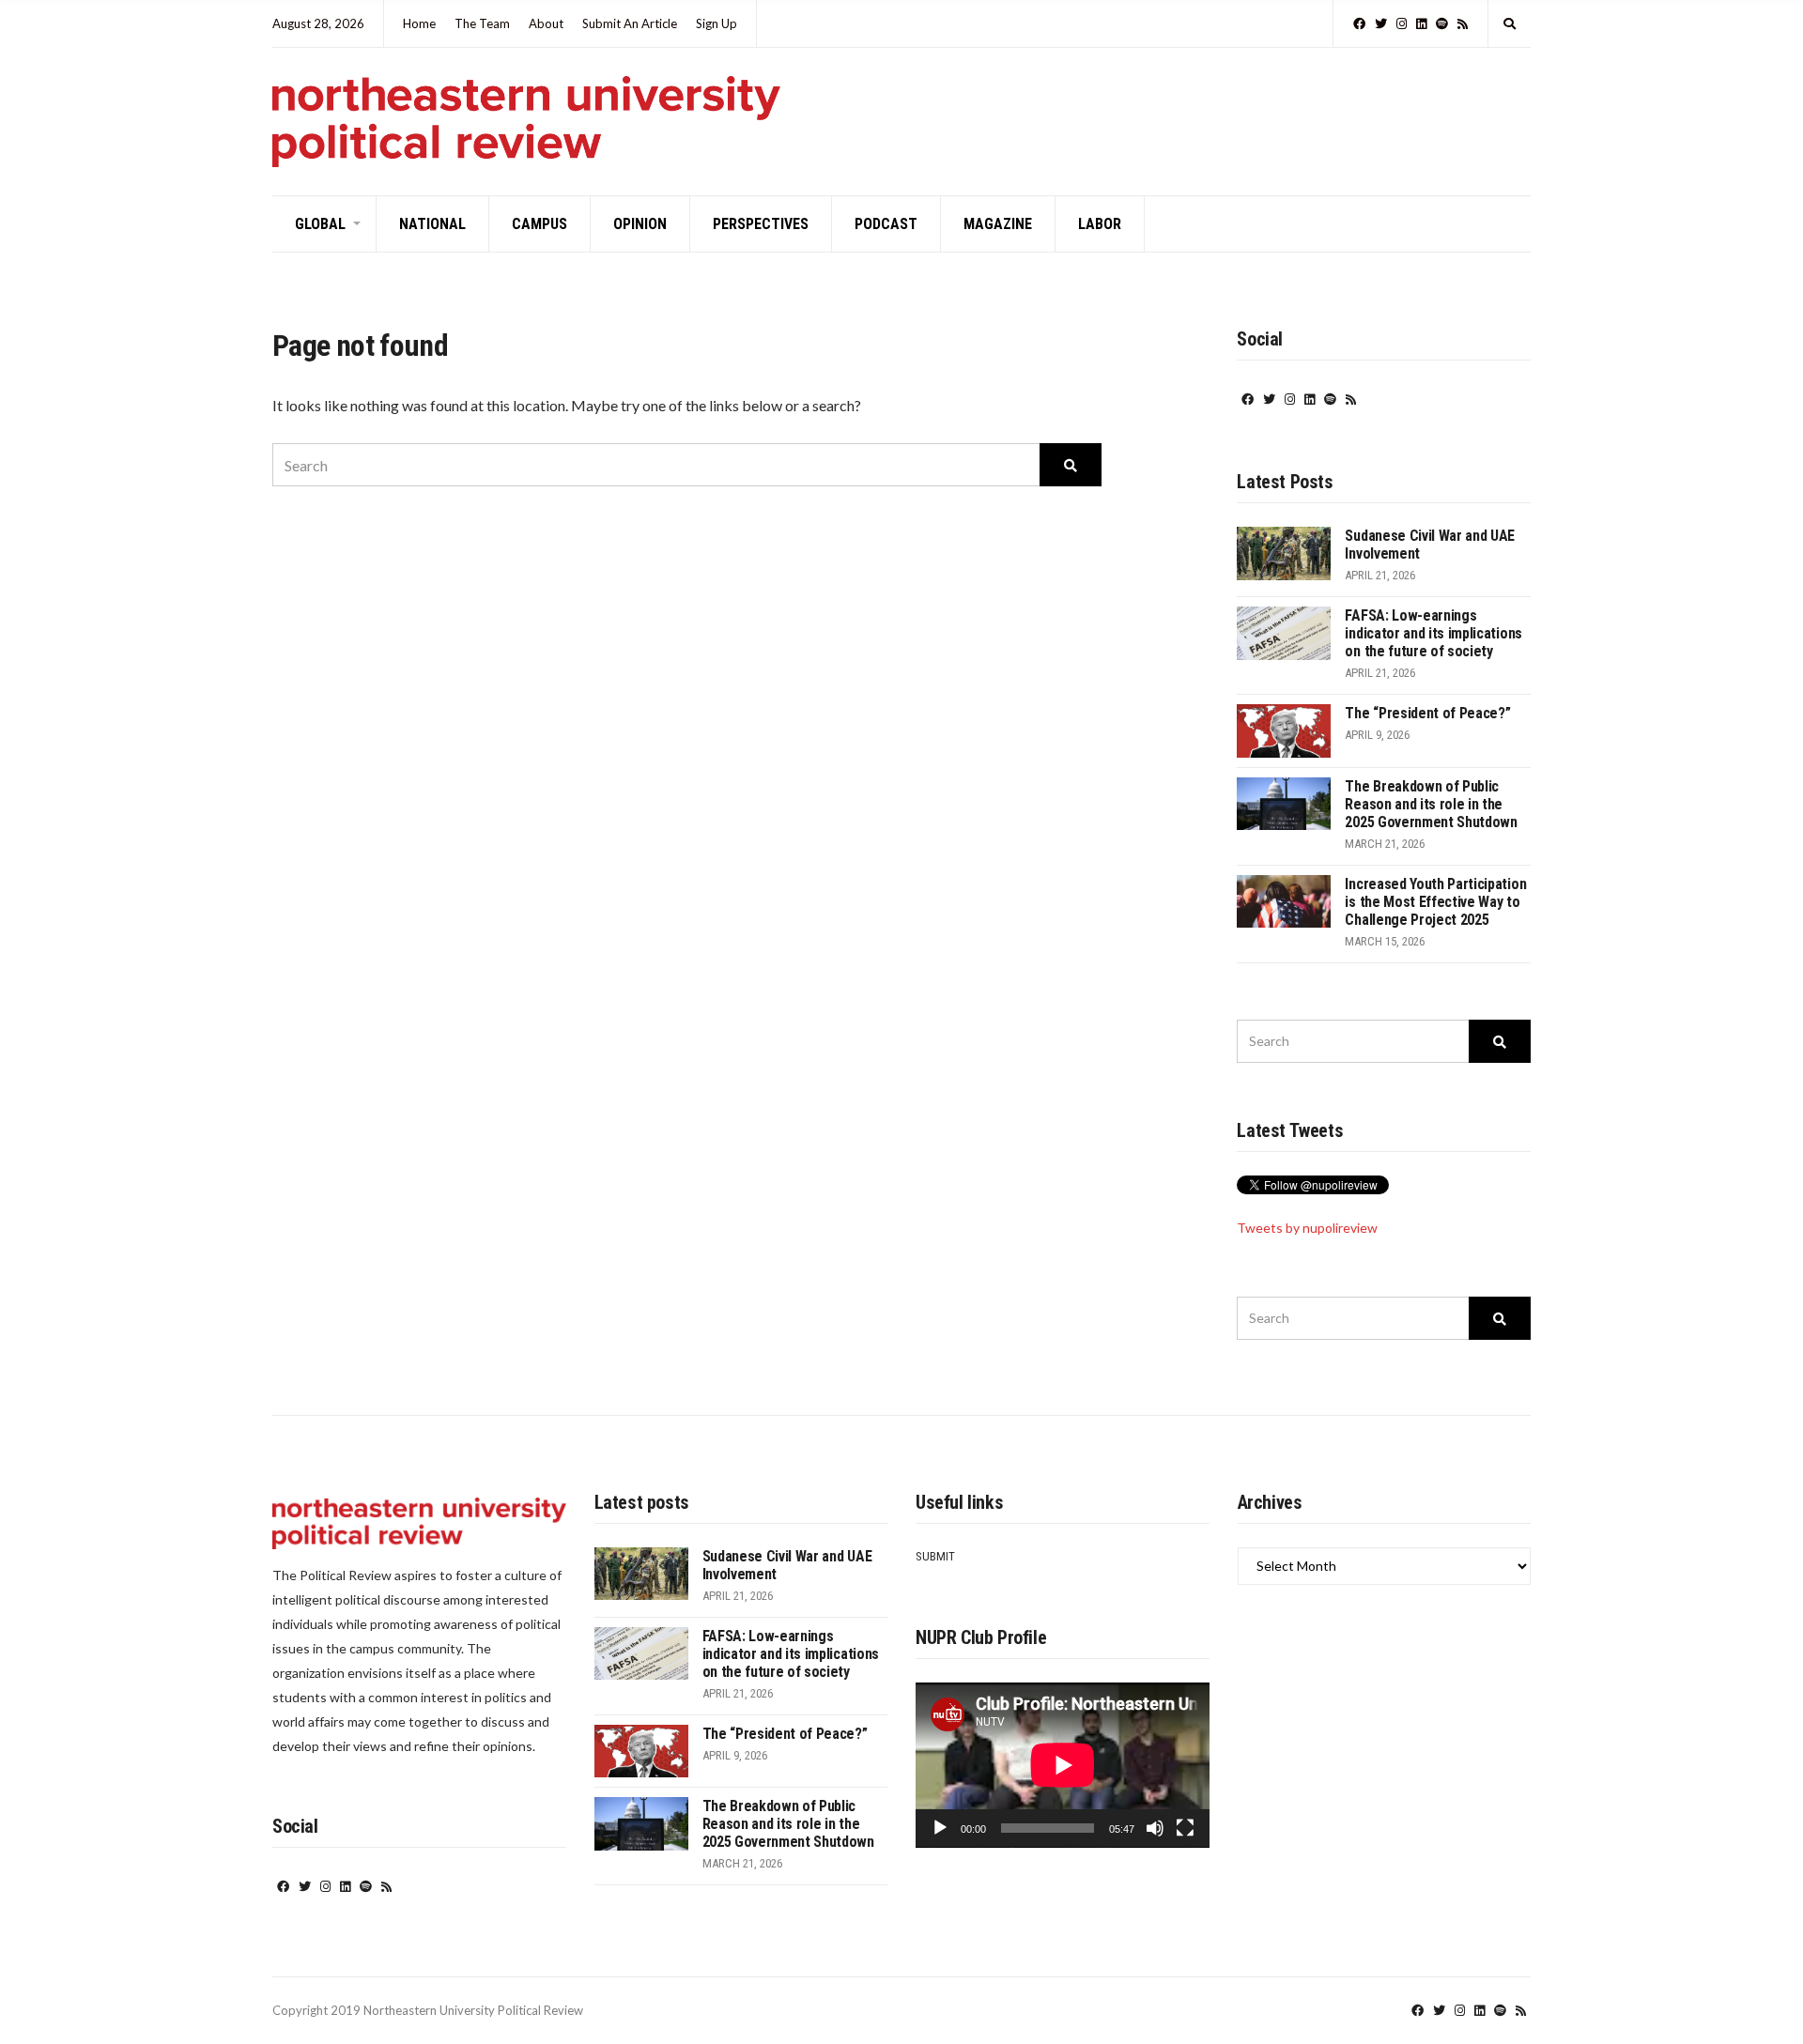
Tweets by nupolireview (1307, 1228)
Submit (935, 1556)
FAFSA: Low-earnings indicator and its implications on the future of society (1433, 633)
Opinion (640, 224)
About (546, 23)
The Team (482, 23)
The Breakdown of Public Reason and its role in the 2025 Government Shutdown (1431, 804)
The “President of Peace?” (1427, 713)
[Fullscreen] (1185, 1828)
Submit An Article (630, 23)
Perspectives (761, 224)
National (432, 224)
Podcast (886, 224)
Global (320, 224)
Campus (539, 224)
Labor (1100, 224)
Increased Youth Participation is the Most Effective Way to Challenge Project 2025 (1435, 902)
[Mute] (1155, 1828)
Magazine (998, 224)
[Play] (940, 1828)
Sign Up (717, 23)
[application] (1063, 1765)
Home (419, 23)
